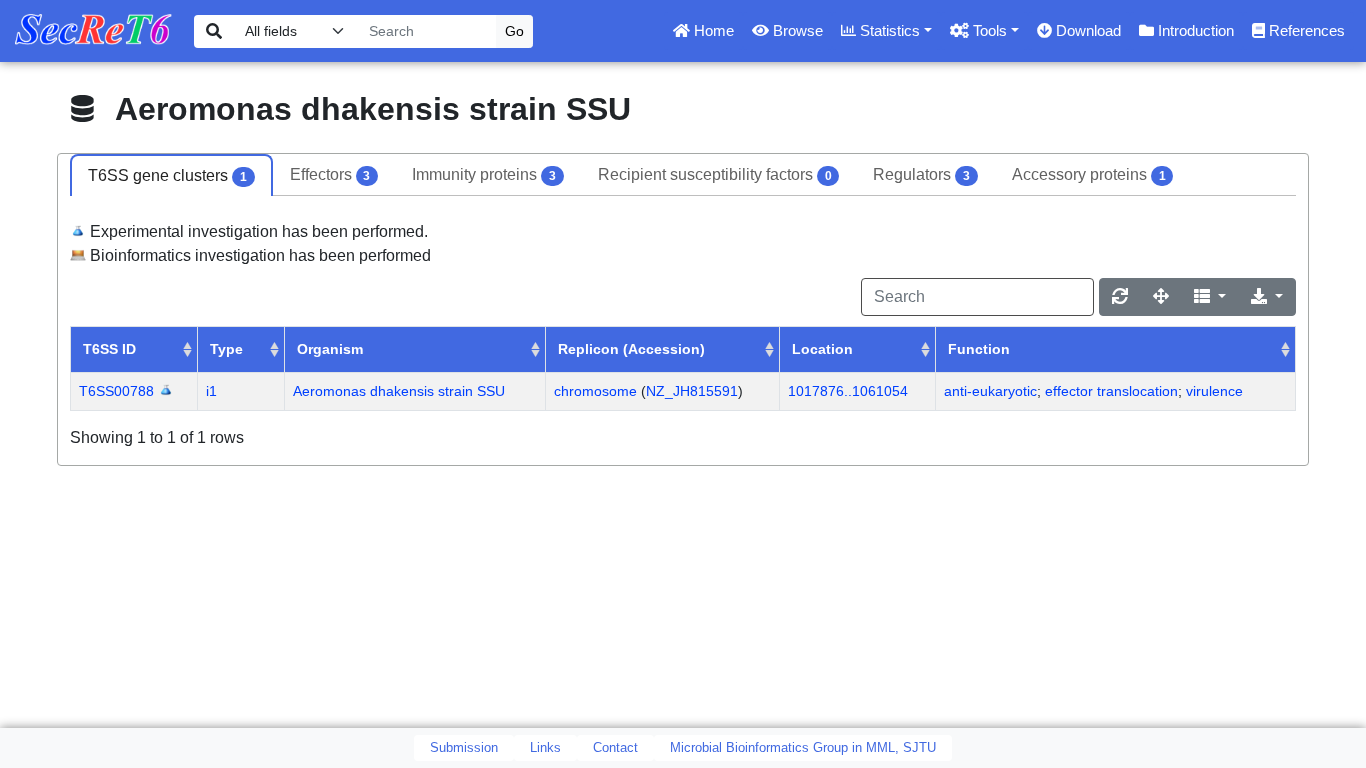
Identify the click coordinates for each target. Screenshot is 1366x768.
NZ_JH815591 (692, 391)
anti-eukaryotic (990, 391)
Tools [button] (988, 30)
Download (1086, 30)
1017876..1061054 (848, 391)
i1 (211, 391)
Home (712, 30)
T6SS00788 (116, 391)
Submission (464, 747)
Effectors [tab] (330, 174)
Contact (615, 747)
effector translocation (1111, 391)
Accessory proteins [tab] (1089, 174)
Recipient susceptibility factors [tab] (715, 174)
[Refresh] (1120, 297)
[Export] (1267, 297)
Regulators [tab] (921, 174)
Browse (796, 30)
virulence (1214, 391)
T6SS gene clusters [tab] (167, 175)
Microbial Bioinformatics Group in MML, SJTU (803, 747)
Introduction (1194, 30)
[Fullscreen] (1161, 297)
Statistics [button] (888, 30)
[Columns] (1210, 297)
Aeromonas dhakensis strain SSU (399, 391)
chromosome (595, 391)
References (1305, 30)
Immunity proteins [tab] (484, 174)
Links (545, 747)
